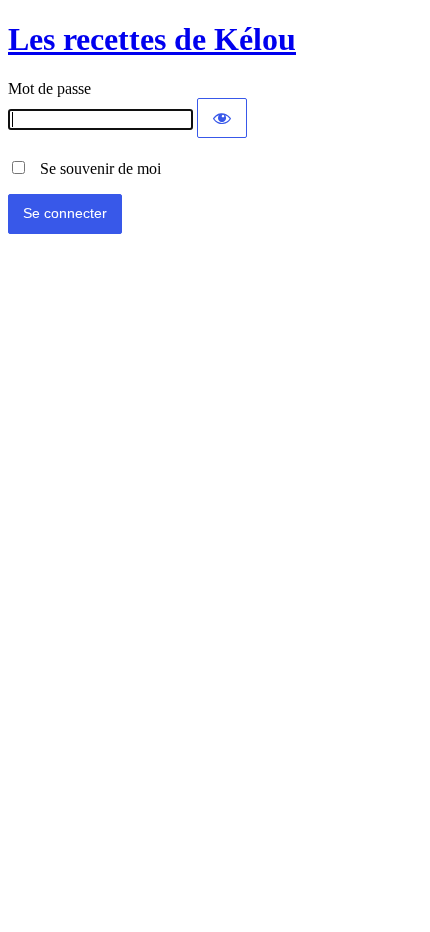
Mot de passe (49, 88)
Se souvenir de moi (94, 168)
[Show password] (222, 118)
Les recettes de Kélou (152, 39)
